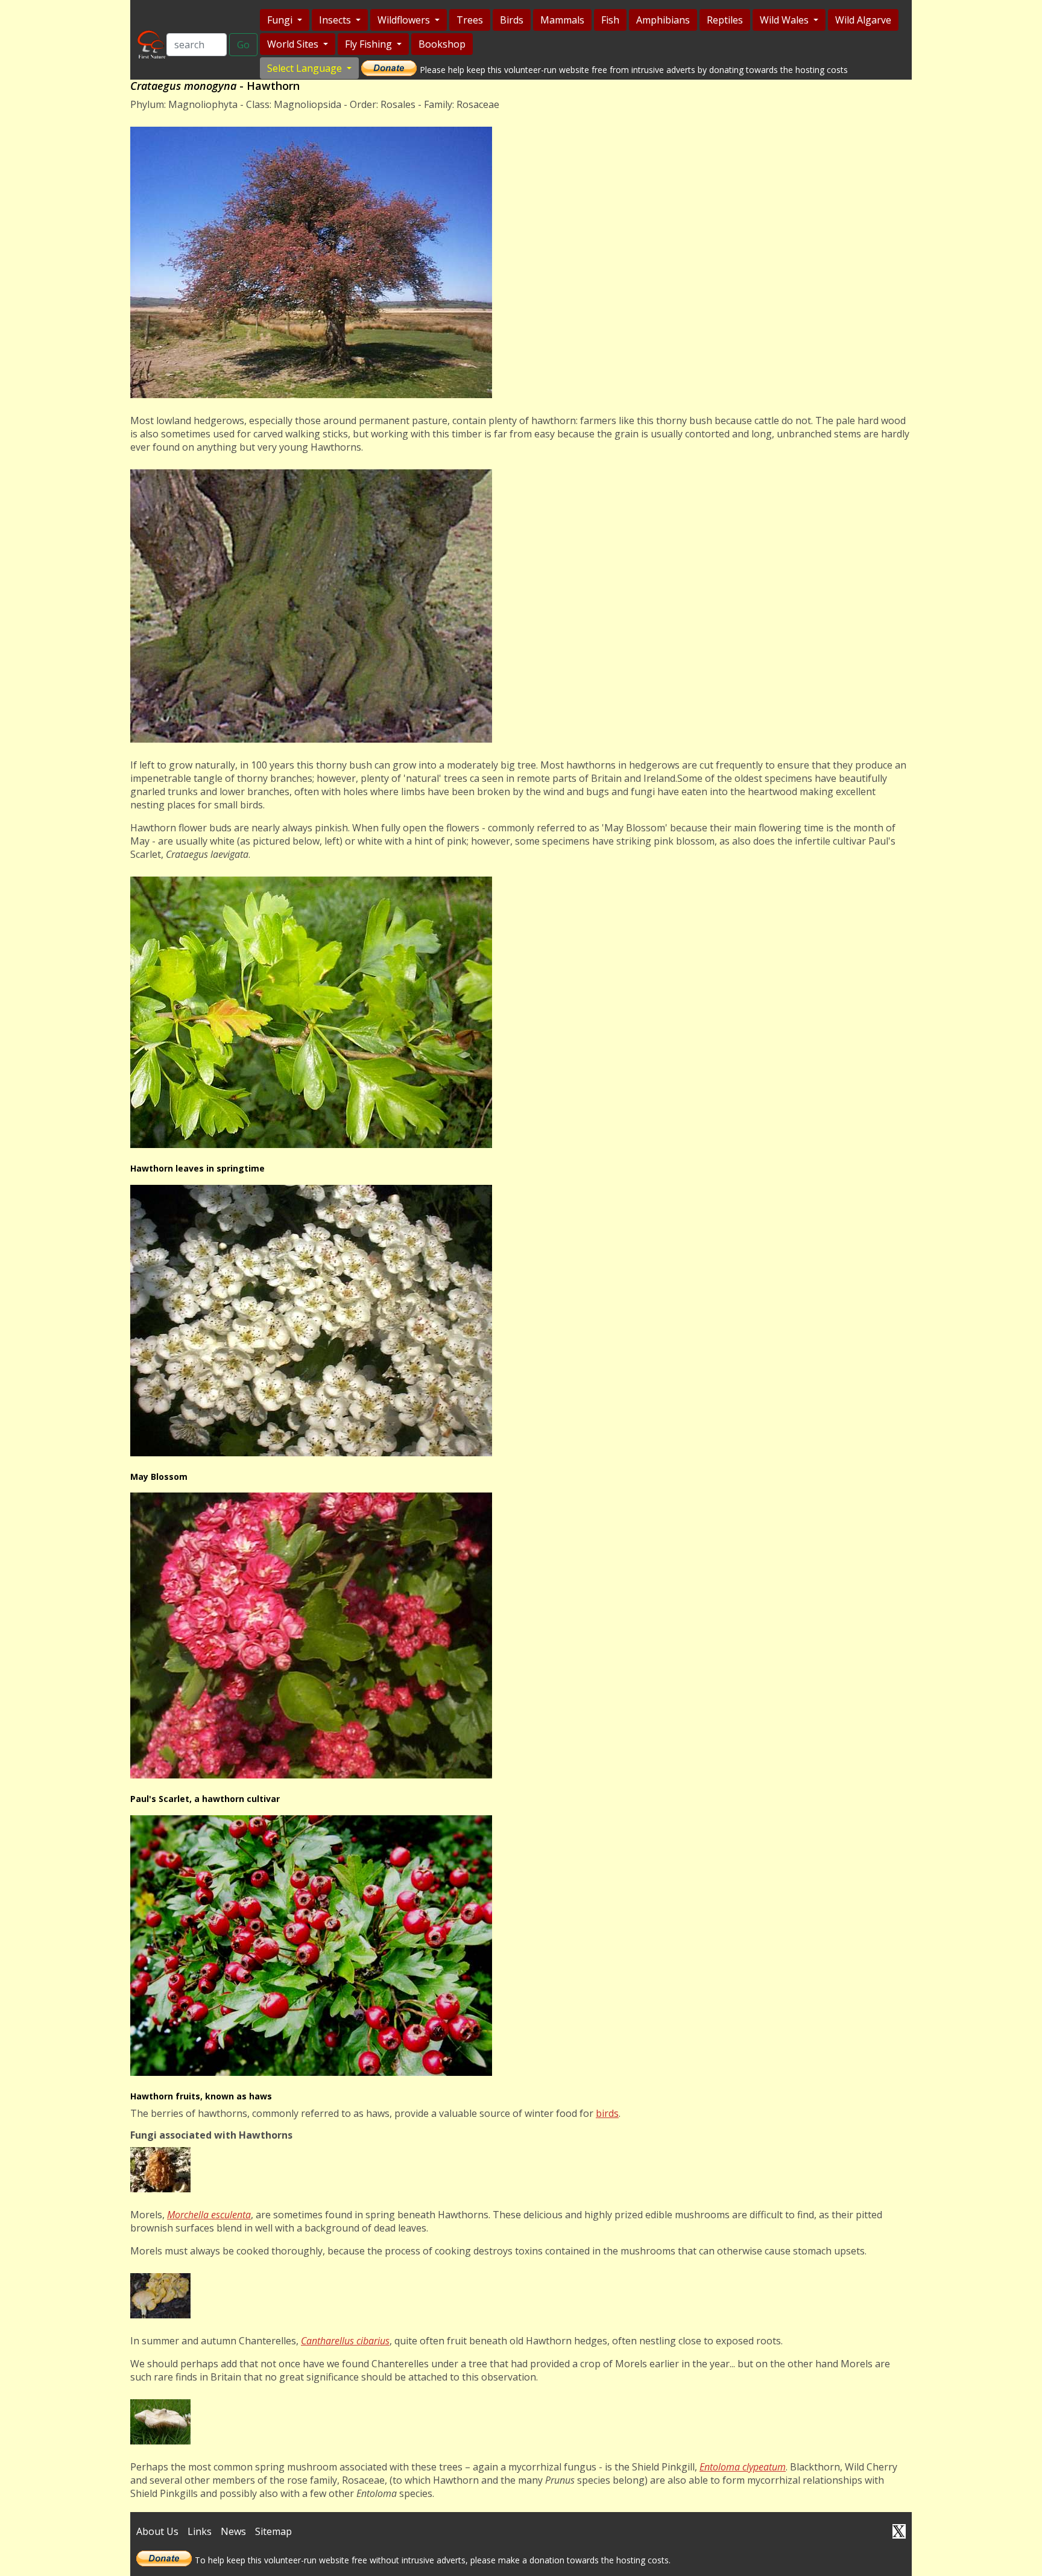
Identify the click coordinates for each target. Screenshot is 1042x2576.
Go (243, 45)
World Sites (294, 44)
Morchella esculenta (209, 2215)
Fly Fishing (370, 44)
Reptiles (725, 20)
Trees (470, 20)
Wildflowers (405, 20)
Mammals (562, 20)
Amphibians (663, 20)
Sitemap (273, 2531)
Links (200, 2531)
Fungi (281, 20)
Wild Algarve (863, 20)
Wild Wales (785, 20)
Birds (512, 20)
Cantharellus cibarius (345, 2341)
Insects (336, 20)
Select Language (306, 68)
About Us (157, 2531)
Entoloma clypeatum (743, 2467)
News (233, 2531)
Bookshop (442, 44)
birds (607, 2113)
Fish (610, 20)
